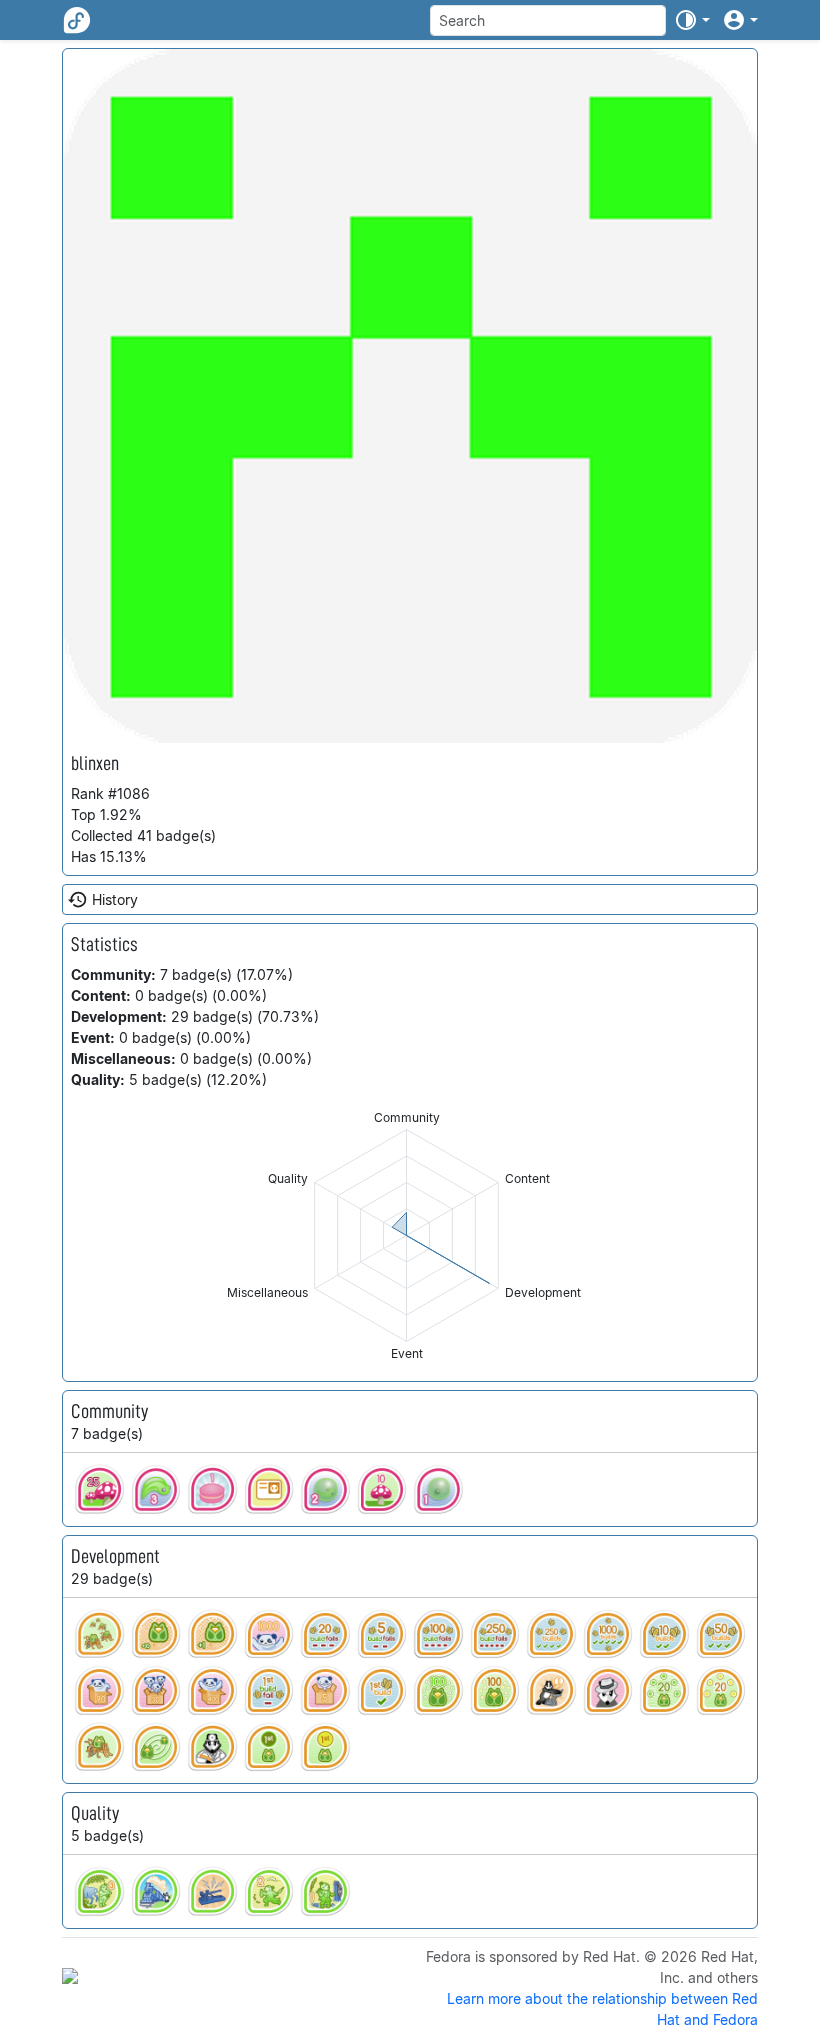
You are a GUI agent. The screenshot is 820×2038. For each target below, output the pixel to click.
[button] (692, 20)
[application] (406, 1235)
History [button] (115, 899)
